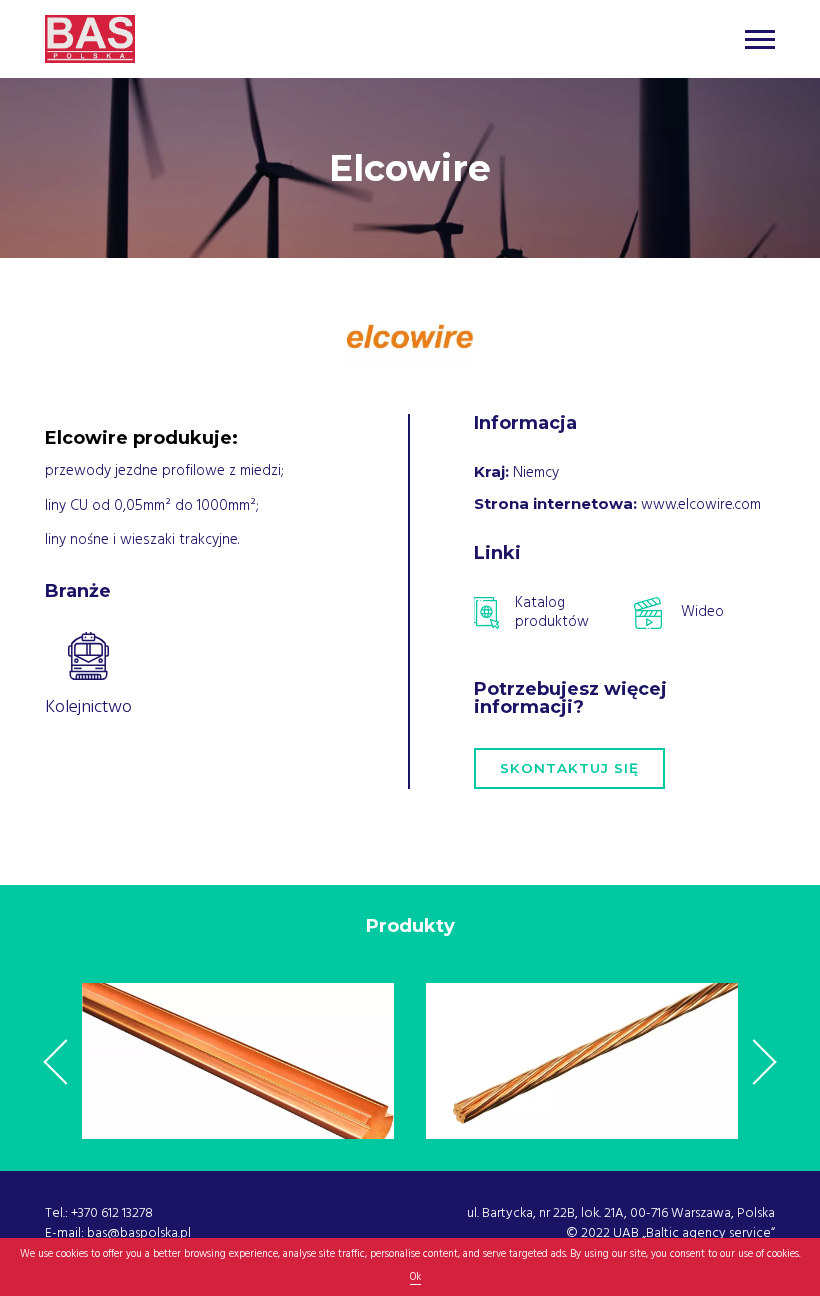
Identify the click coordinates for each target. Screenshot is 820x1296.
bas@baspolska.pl (139, 1233)
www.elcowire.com (701, 504)
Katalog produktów (552, 613)
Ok (415, 1277)
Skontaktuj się (569, 768)
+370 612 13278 (112, 1213)
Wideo (702, 611)
